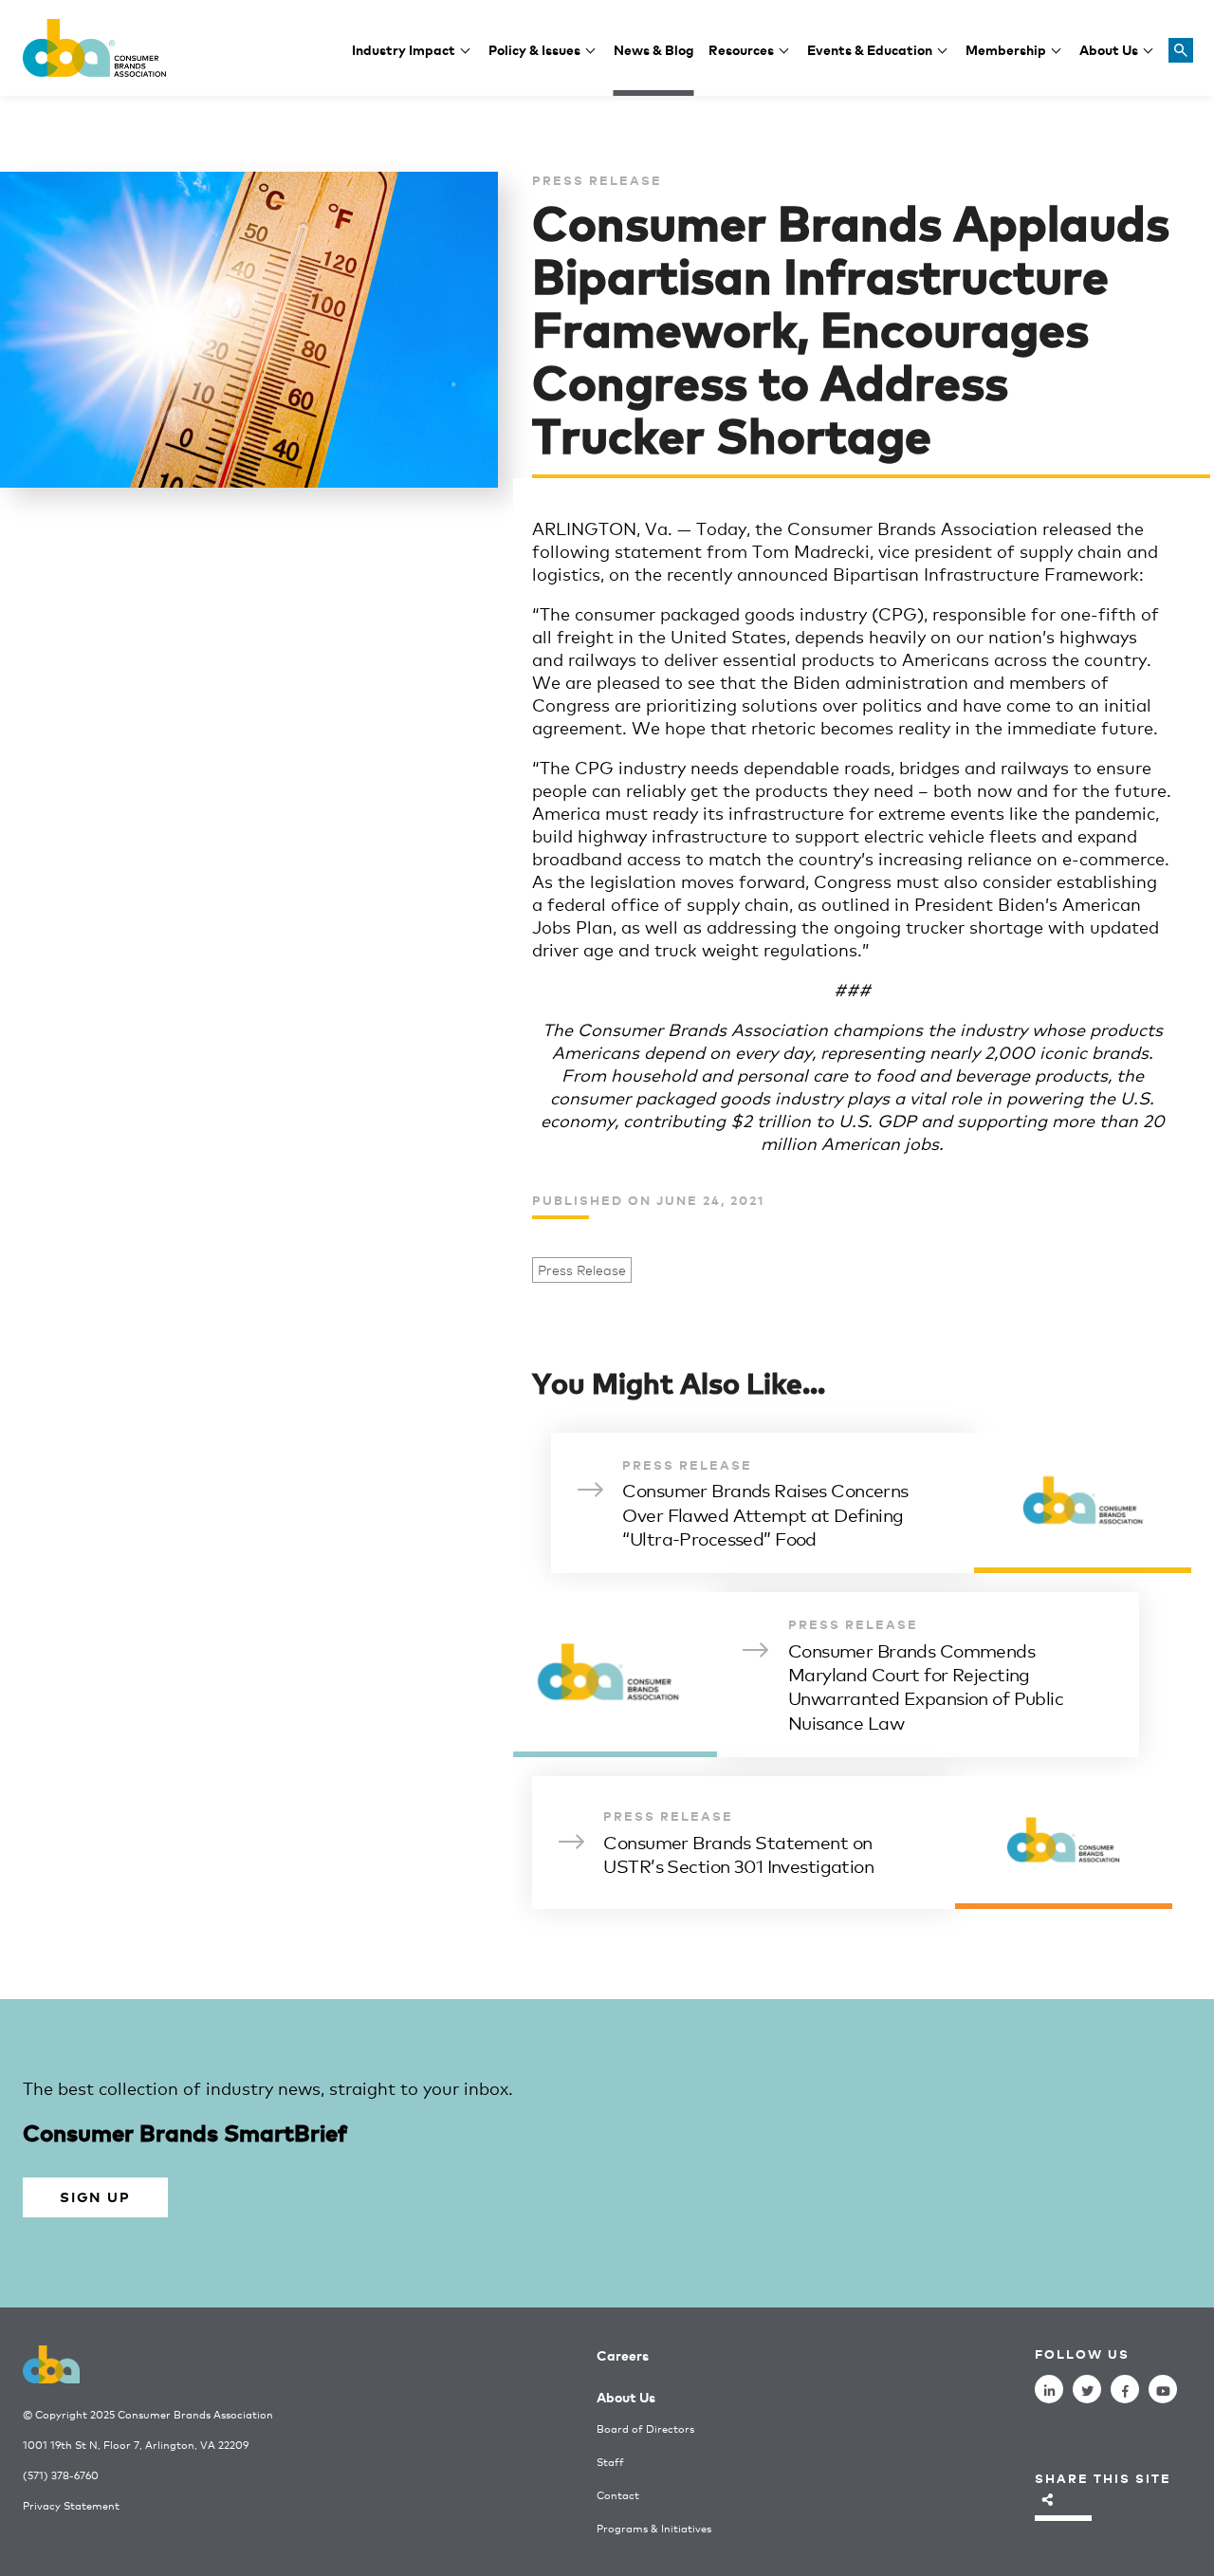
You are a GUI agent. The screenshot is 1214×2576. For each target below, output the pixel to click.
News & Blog (654, 49)
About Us (1109, 49)
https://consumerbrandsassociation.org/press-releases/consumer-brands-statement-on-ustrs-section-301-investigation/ (852, 1843)
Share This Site (1103, 2478)
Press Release (582, 1270)
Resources (741, 49)
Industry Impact (404, 49)
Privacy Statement (71, 2505)
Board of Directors (645, 2428)
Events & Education (870, 49)
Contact (618, 2495)
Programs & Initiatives (654, 2528)
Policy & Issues (534, 49)
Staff (610, 2462)
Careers (623, 2354)
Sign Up (95, 2196)
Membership (1006, 49)
